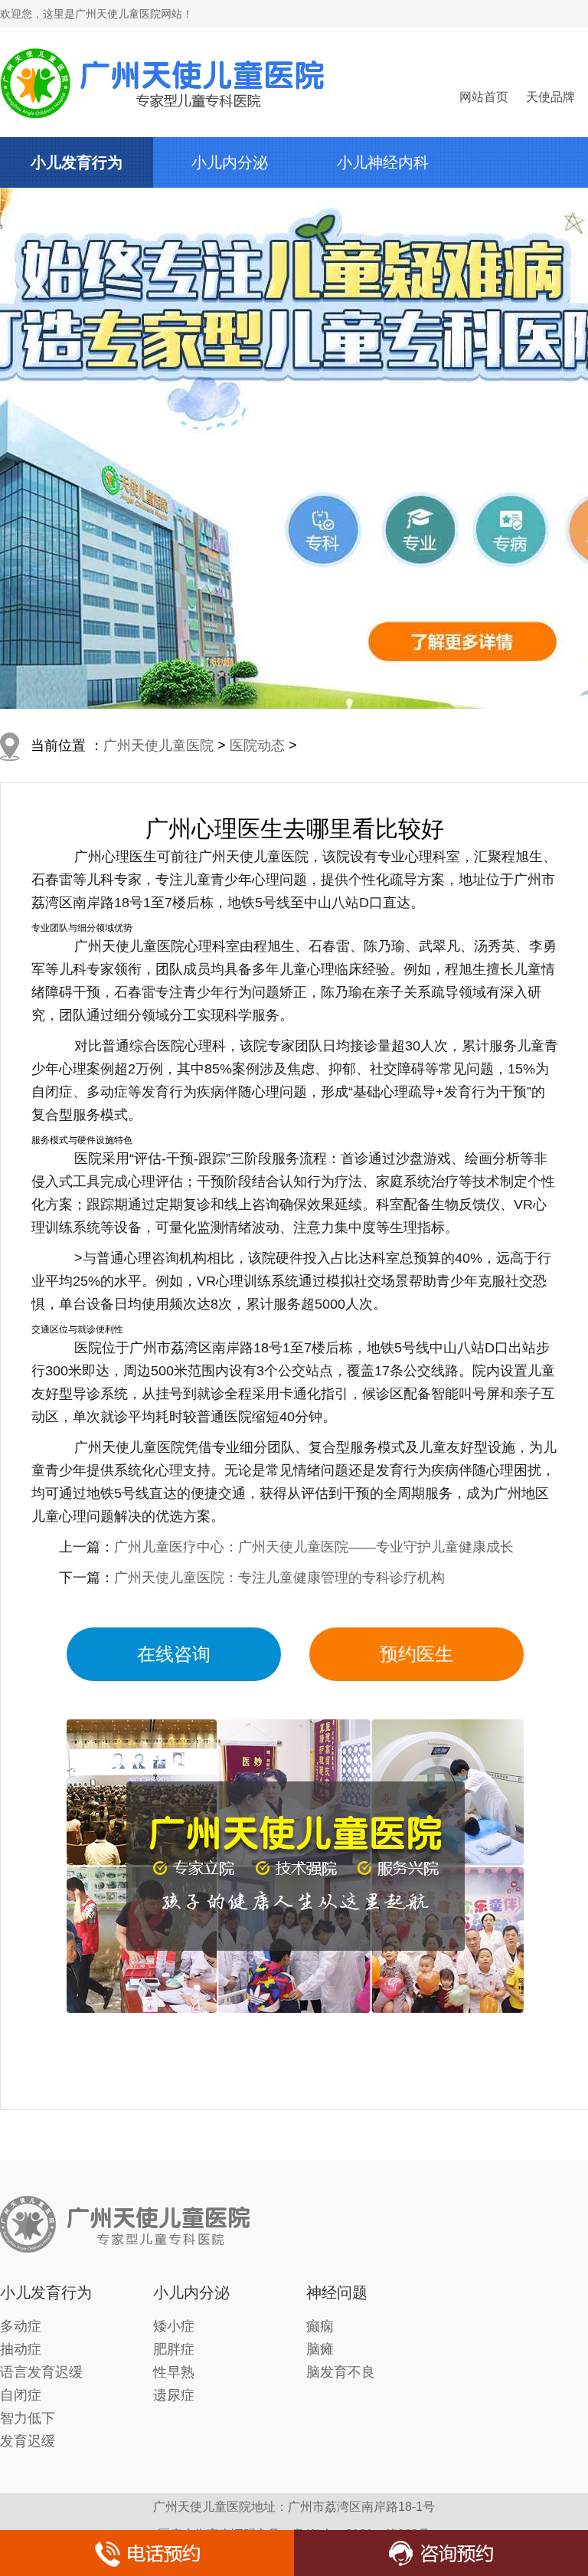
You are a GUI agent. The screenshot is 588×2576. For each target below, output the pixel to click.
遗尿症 (174, 2395)
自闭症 (21, 2395)
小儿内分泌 (230, 162)
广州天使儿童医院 (158, 746)
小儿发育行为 (77, 162)
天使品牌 (550, 97)
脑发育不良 (341, 2372)
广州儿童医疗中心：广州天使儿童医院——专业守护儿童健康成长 (314, 1547)
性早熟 (174, 2372)
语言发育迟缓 (41, 2372)
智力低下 (28, 2418)
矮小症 (174, 2326)
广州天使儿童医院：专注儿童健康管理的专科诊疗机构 (279, 1578)
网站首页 (484, 97)
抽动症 (21, 2349)
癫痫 (320, 2326)
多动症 (21, 2326)
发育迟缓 (28, 2441)
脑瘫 (320, 2349)
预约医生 (416, 1654)
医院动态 (257, 746)
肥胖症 (174, 2349)
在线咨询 (174, 1654)
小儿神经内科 (383, 162)
